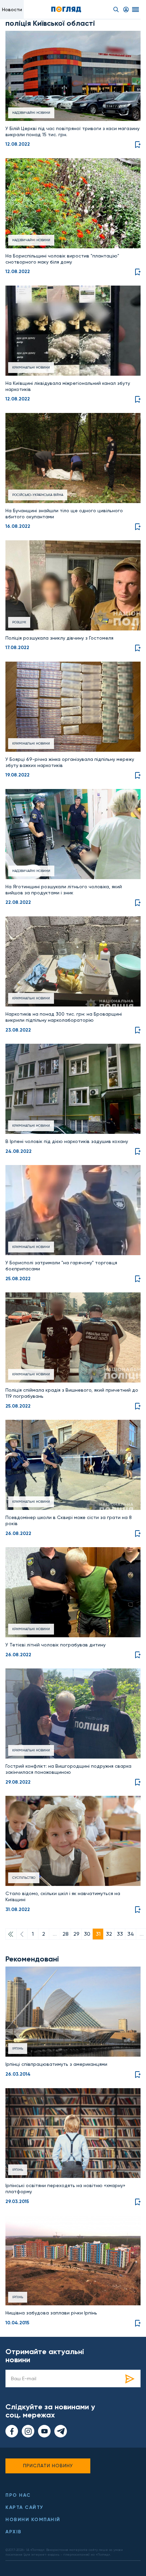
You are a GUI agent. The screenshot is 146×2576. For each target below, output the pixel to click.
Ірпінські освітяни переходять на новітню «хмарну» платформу (65, 2188)
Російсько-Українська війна (38, 495)
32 (109, 1934)
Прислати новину (48, 2466)
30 (87, 1934)
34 (131, 1934)
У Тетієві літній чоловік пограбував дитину (56, 1645)
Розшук (19, 622)
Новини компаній (33, 2520)
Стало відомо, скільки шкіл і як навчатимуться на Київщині (63, 1896)
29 (76, 1934)
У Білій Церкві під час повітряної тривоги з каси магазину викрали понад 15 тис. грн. (72, 131)
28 (66, 1934)
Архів (14, 2532)
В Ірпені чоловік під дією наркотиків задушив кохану (67, 1141)
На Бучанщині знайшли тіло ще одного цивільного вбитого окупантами (64, 514)
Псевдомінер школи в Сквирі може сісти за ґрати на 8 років (69, 1520)
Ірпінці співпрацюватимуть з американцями (56, 2064)
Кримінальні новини (31, 367)
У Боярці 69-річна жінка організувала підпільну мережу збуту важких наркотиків (70, 762)
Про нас (18, 2495)
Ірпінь (18, 2048)
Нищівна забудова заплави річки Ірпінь (51, 2313)
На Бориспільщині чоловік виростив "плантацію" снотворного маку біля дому (62, 259)
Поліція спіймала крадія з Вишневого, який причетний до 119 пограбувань (72, 1393)
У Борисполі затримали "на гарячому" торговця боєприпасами (61, 1266)
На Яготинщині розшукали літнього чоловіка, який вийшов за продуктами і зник (64, 890)
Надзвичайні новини (31, 113)
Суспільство (24, 1878)
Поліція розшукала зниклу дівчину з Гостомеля (59, 638)
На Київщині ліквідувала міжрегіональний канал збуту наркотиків (68, 386)
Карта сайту (24, 2507)
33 (120, 1934)
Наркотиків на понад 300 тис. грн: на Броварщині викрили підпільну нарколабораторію (64, 1017)
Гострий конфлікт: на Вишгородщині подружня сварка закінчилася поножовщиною (68, 1769)
